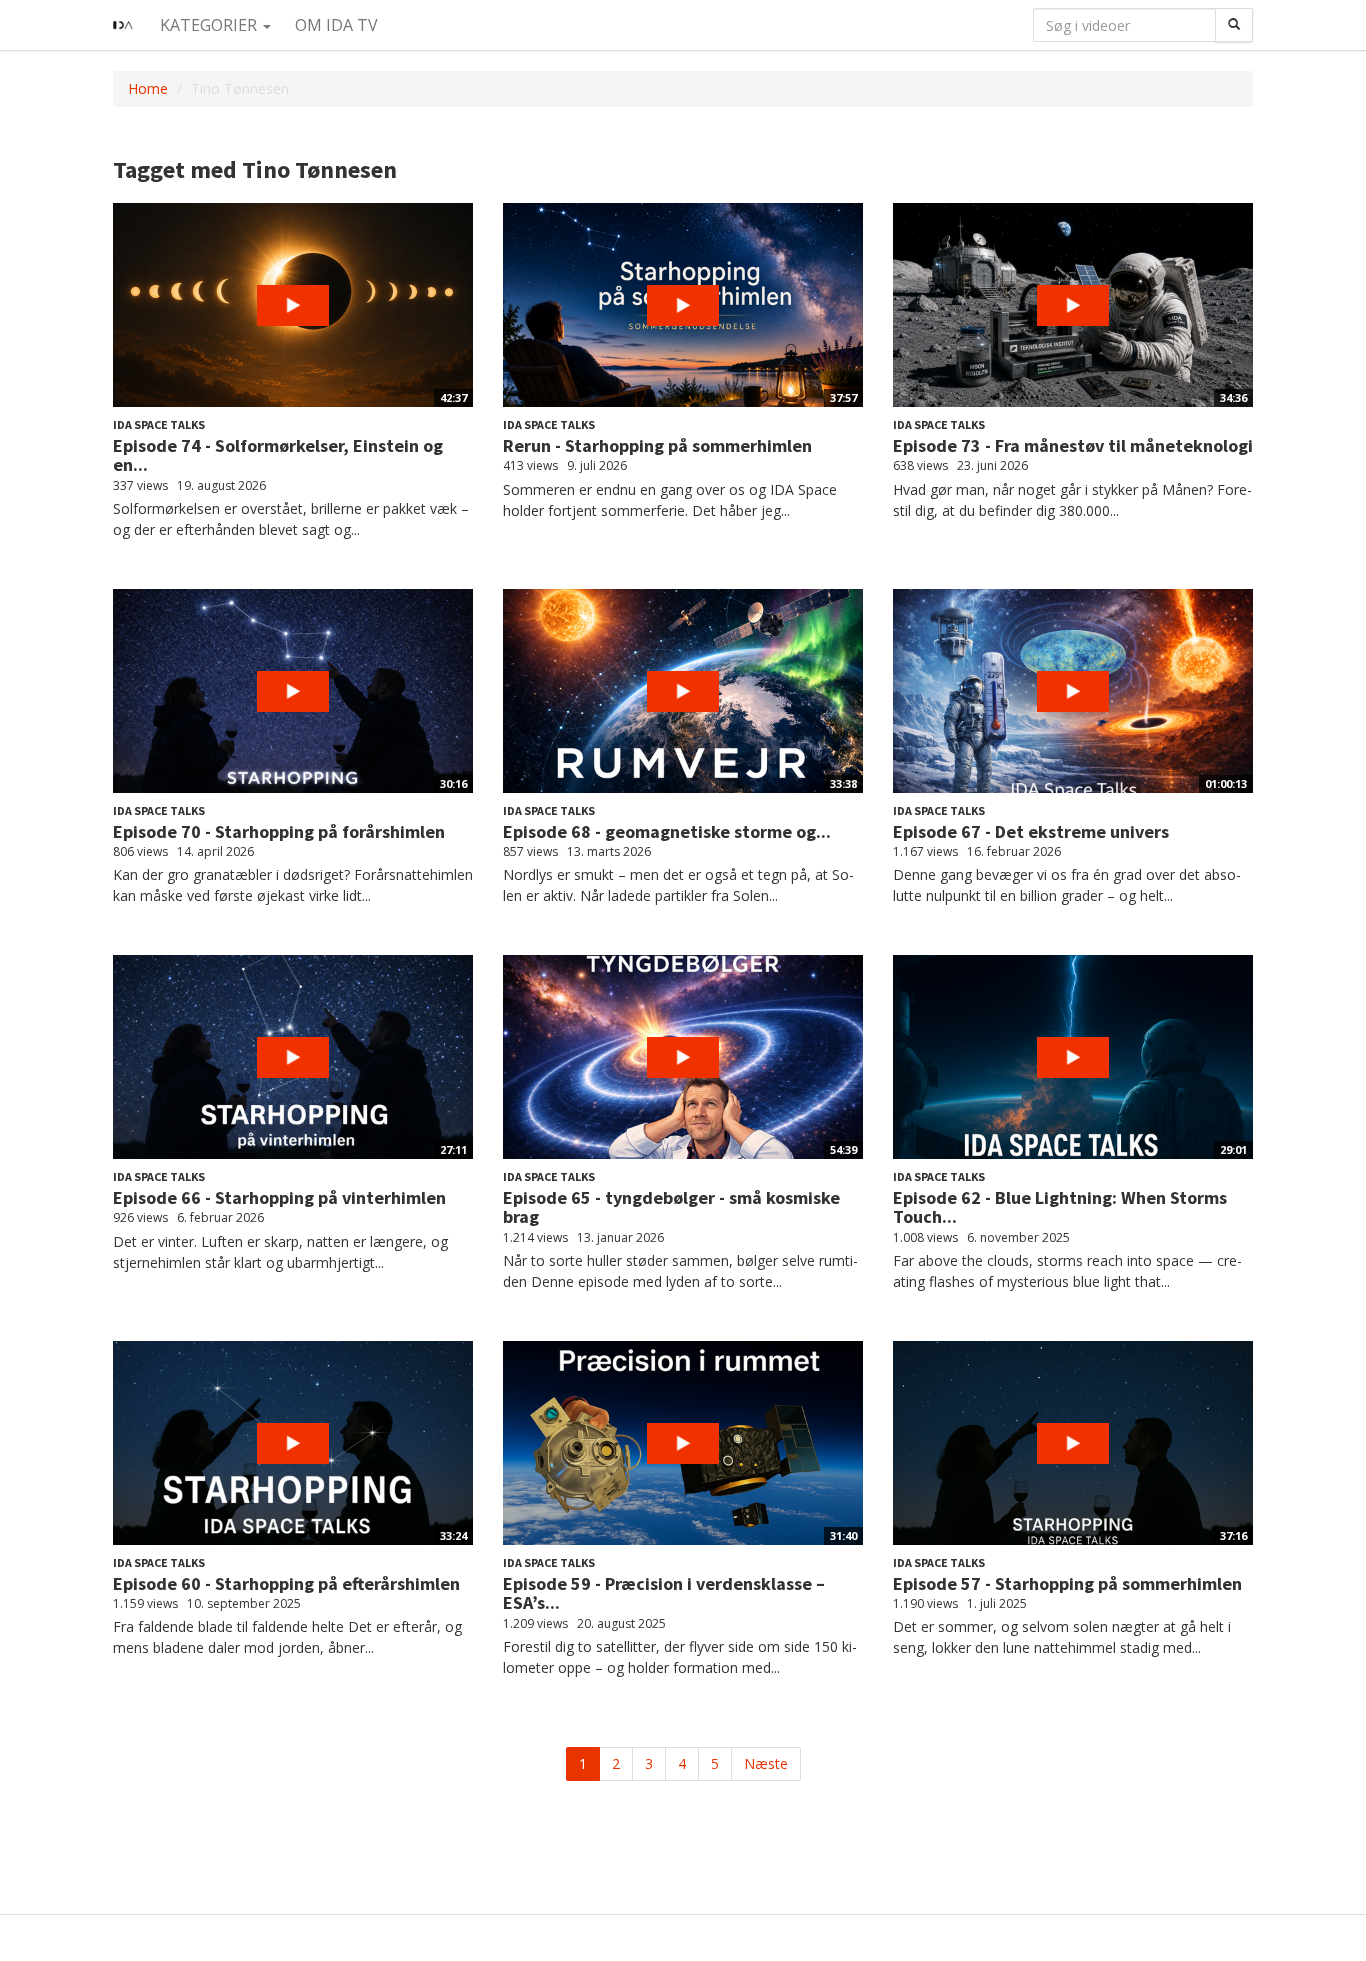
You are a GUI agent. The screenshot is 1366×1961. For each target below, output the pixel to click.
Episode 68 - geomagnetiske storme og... (667, 831)
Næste (766, 1763)
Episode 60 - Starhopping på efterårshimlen (286, 1583)
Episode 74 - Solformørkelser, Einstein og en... (278, 455)
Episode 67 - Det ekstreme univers (1031, 831)
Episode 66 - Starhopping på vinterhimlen (279, 1197)
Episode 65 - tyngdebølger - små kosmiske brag (671, 1207)
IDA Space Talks (159, 424)
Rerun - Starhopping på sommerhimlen (657, 445)
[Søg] (1234, 25)
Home (148, 88)
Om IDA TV (336, 25)
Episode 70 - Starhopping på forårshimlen (279, 831)
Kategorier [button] (210, 25)
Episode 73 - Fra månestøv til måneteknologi (1073, 445)
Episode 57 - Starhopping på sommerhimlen (1067, 1583)
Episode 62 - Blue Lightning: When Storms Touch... (1060, 1207)
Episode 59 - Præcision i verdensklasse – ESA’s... (664, 1593)
